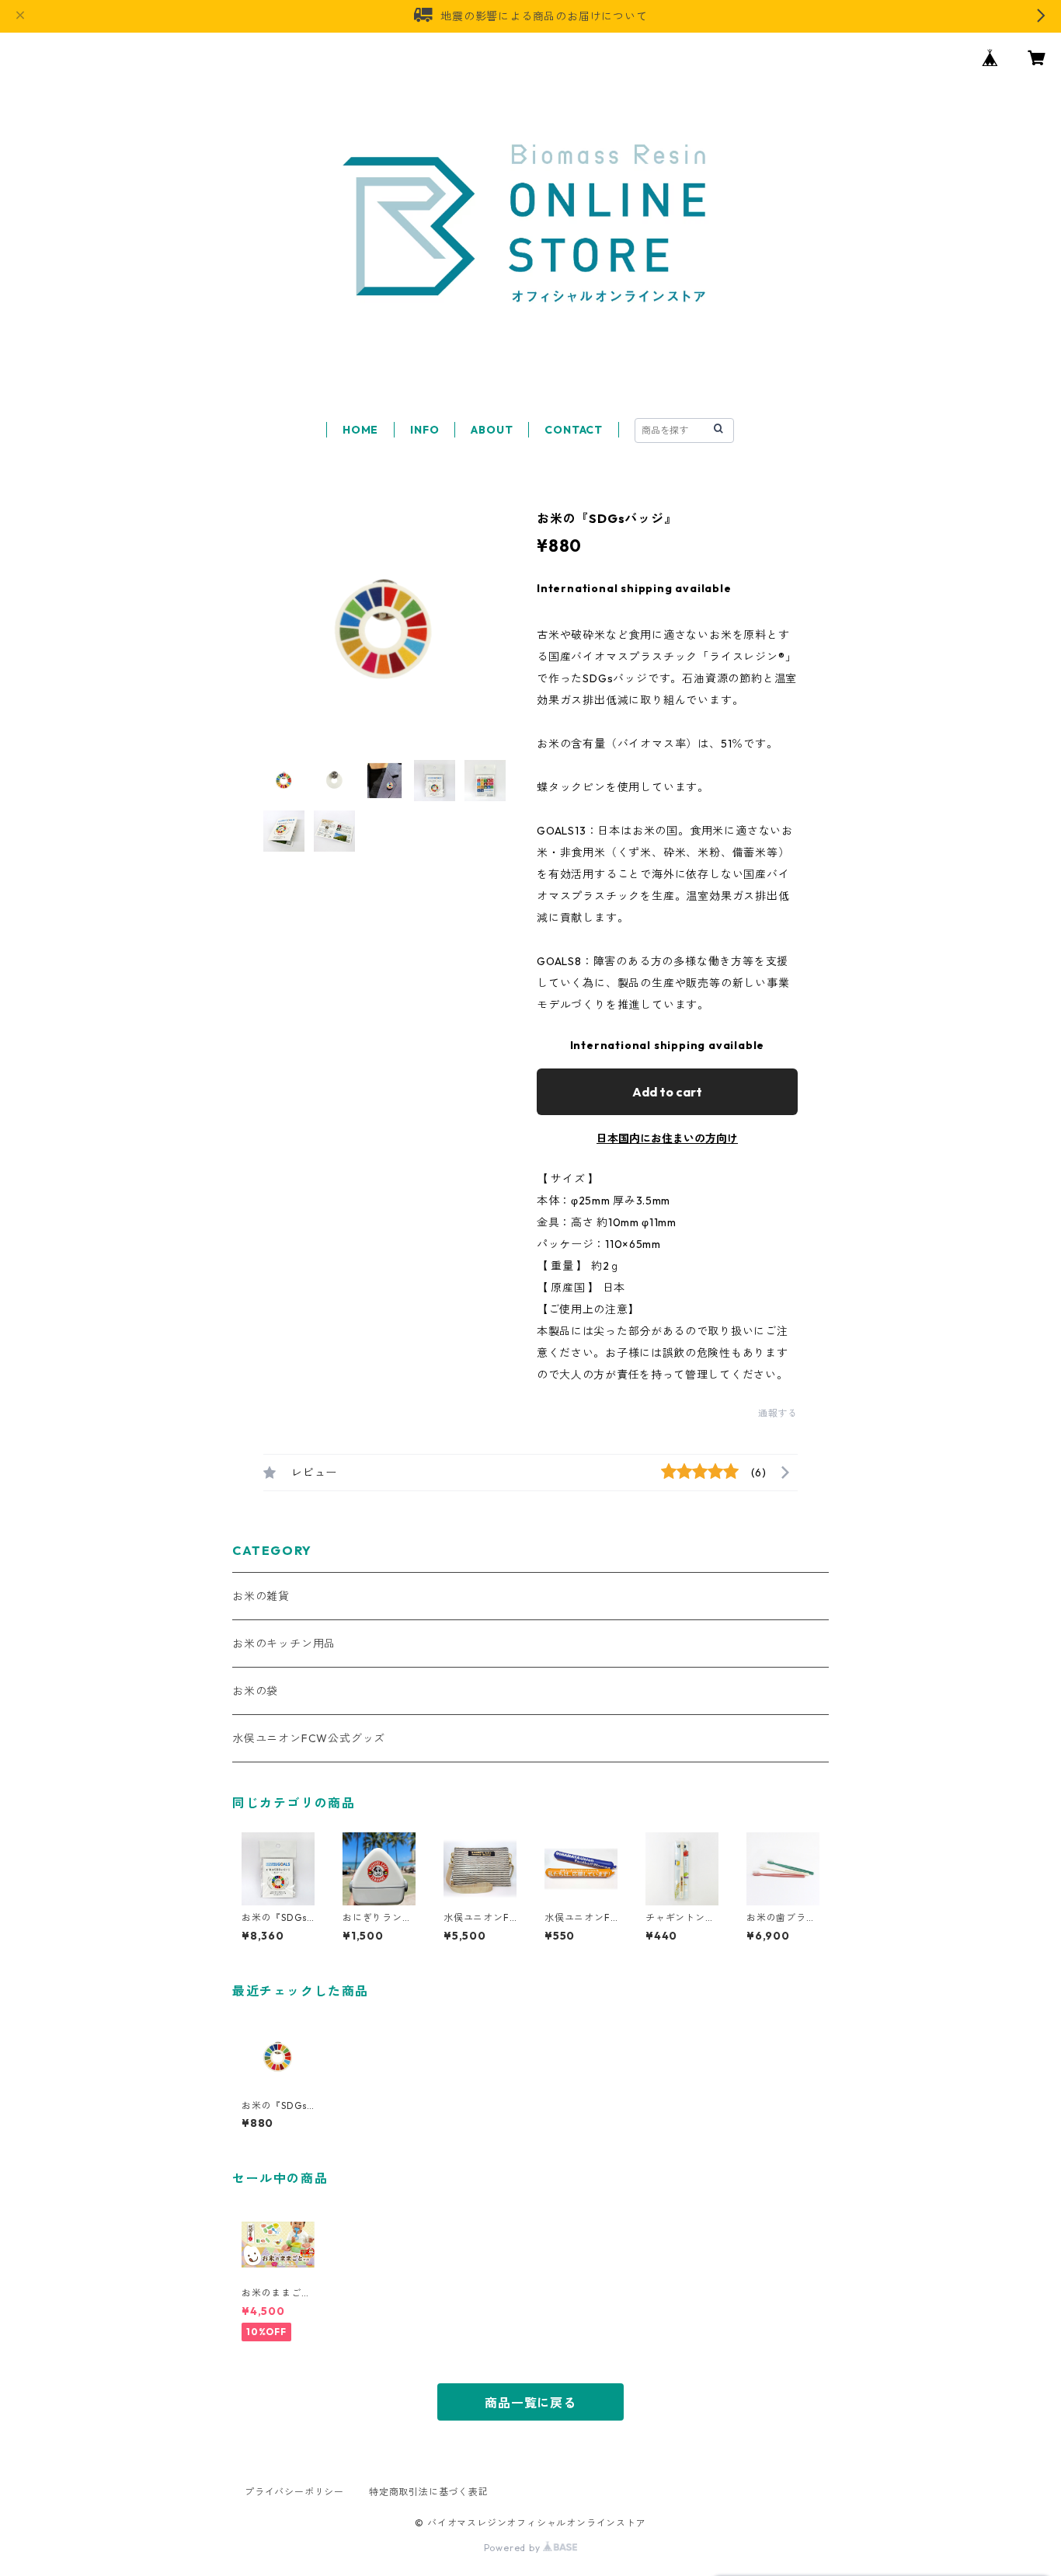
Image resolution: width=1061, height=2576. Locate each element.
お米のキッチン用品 (284, 1644)
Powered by (514, 2548)
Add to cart (667, 1092)
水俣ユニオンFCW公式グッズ (309, 1738)
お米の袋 (255, 1691)
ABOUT (492, 430)
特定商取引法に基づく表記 (429, 2492)
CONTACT (574, 430)
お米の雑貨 (261, 1596)
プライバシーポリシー (294, 2492)
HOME (360, 430)
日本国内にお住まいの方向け (667, 1138)
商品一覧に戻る (530, 2403)
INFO (424, 430)
